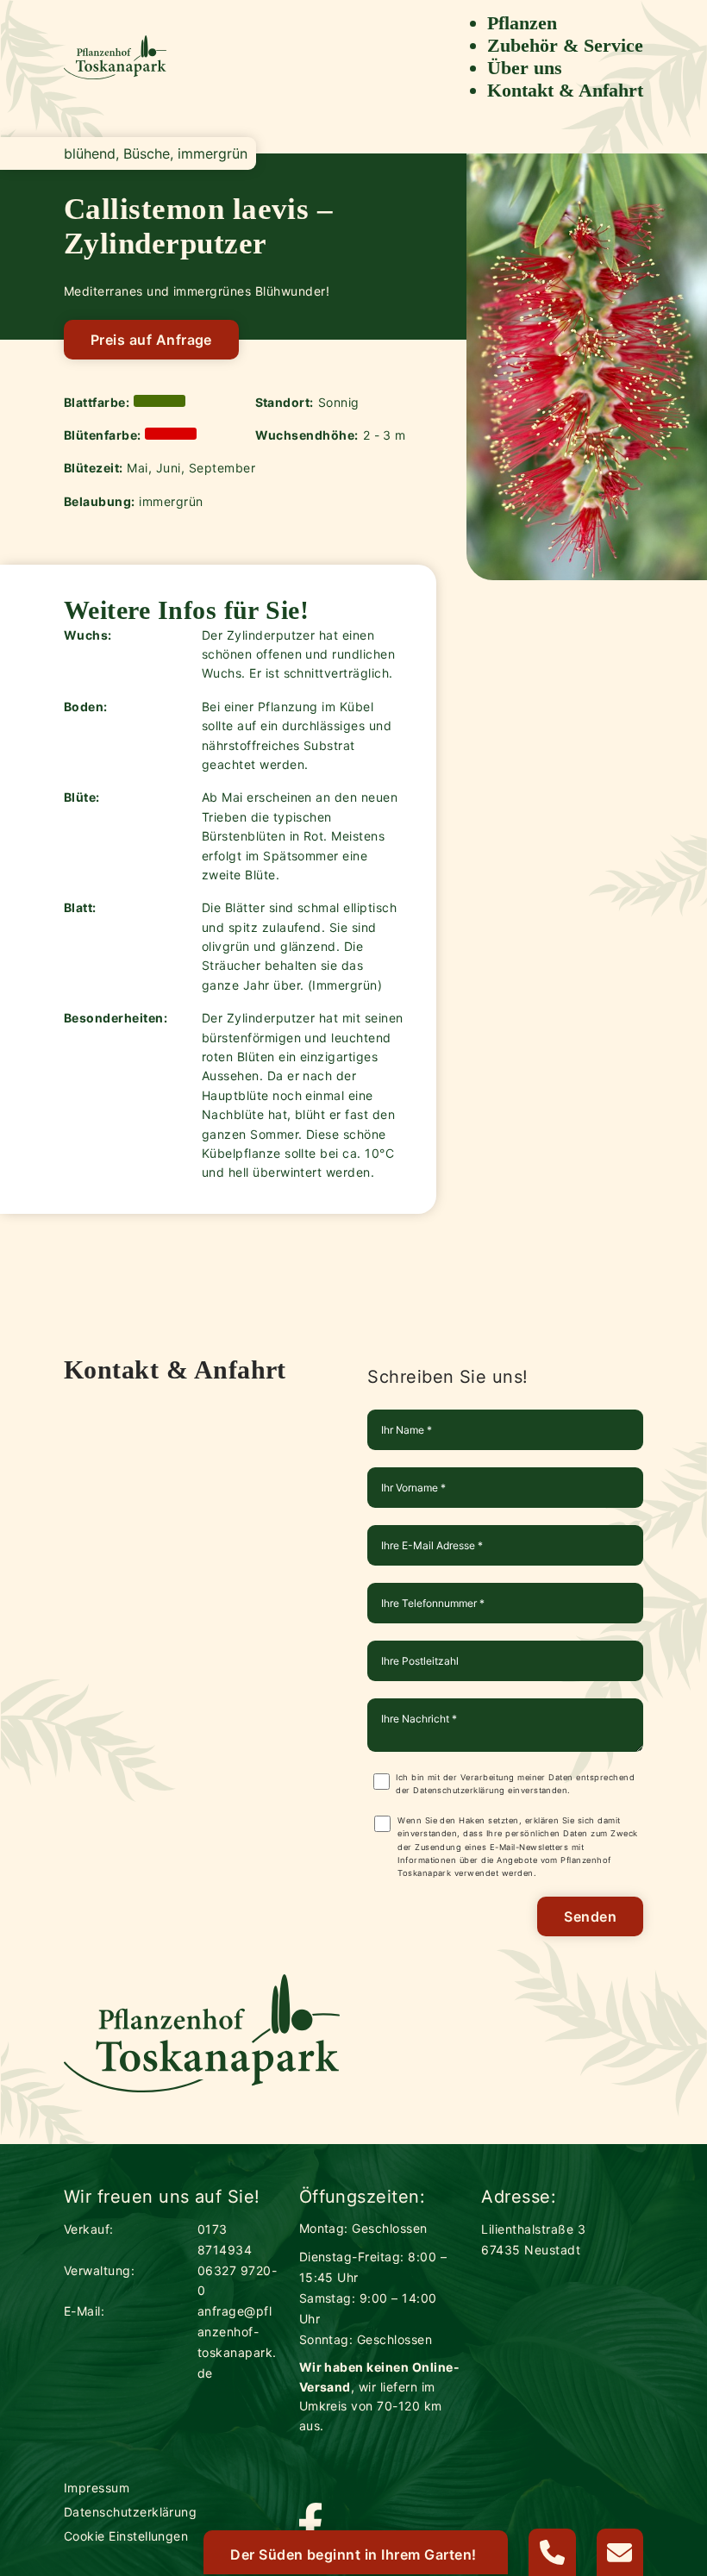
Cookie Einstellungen (126, 2536)
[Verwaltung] (552, 2552)
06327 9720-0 (237, 2281)
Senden (590, 1916)
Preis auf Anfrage (151, 340)
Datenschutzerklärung (459, 1790)
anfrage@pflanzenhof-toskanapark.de (237, 2342)
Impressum (97, 2488)
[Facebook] (310, 2526)
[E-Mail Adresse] (620, 2552)
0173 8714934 (225, 2239)
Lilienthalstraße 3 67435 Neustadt (533, 2239)
